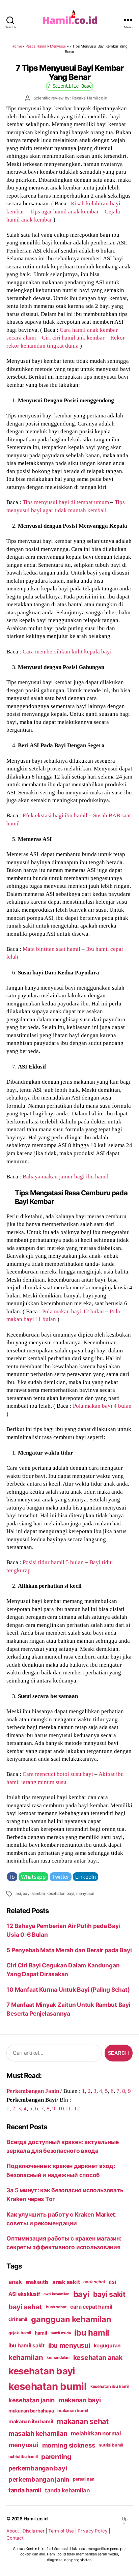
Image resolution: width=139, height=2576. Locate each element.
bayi (81, 2294)
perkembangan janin (39, 2479)
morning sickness (69, 2445)
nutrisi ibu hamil (23, 2457)
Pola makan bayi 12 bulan (73, 1311)
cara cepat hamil (91, 2307)
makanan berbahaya (31, 2411)
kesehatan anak (98, 2358)
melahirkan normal (96, 2433)
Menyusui (58, 46)
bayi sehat (25, 2307)
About (13, 2531)
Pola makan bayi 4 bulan (102, 1406)
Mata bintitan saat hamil (51, 949)
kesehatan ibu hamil (110, 2386)
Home (17, 46)
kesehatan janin (32, 2400)
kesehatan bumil (48, 2386)
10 (61, 2108)
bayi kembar (34, 1894)
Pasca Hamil (36, 46)
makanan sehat (83, 2421)
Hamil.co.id (36, 2519)
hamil (41, 2333)
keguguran (107, 2346)
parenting (56, 2457)
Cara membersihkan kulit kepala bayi (67, 651)
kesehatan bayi (60, 1894)
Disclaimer (33, 2531)
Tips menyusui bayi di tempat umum (66, 502)
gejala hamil (20, 2333)
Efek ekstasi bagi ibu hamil (55, 815)
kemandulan (58, 2358)
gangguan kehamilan (71, 2319)
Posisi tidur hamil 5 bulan (53, 1562)
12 (77, 2108)
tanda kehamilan (67, 2490)
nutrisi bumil (111, 2445)
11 (68, 2108)
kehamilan (26, 2357)
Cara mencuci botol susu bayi (58, 1774)
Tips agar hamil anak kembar (64, 211)
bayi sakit (109, 2294)
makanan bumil (73, 2411)
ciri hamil (18, 2319)
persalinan (84, 2479)
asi (18, 1894)
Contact (15, 2538)
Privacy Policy (92, 2531)
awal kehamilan (56, 2294)
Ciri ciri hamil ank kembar (73, 338)
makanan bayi (80, 2400)
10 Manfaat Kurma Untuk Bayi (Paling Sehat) (68, 1989)
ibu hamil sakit (26, 2346)
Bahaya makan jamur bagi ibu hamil (66, 1176)
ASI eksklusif (24, 2294)
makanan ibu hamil (31, 2421)
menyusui (85, 1894)
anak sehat (94, 2282)
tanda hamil (25, 2490)
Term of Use (61, 2531)
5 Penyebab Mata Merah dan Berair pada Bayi (69, 1950)
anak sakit (66, 2282)
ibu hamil (92, 2333)
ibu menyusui (69, 2345)
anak (15, 2282)
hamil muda (61, 2333)
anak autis (37, 2282)
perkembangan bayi (38, 2468)
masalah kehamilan (38, 2433)
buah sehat (56, 2307)
